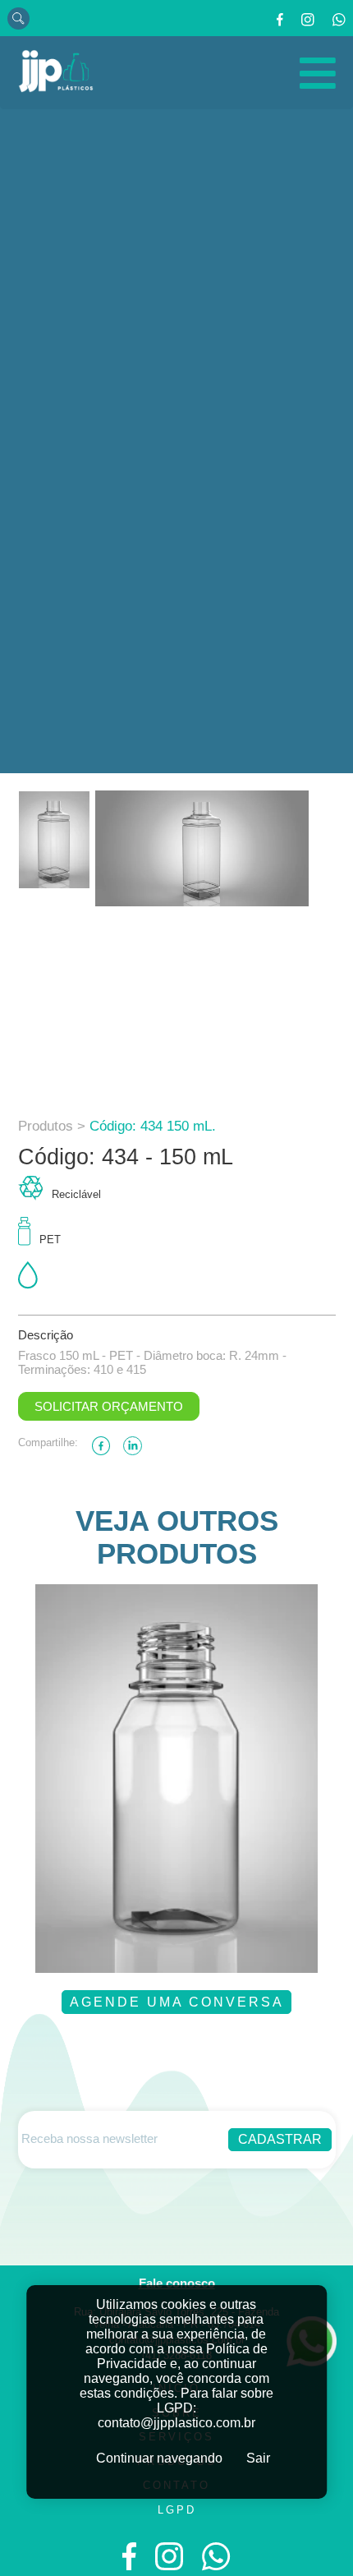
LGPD (177, 2510)
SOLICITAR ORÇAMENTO (109, 1406)
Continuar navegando (159, 2458)
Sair (258, 2458)
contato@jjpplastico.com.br (176, 2423)
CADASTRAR (280, 2139)
